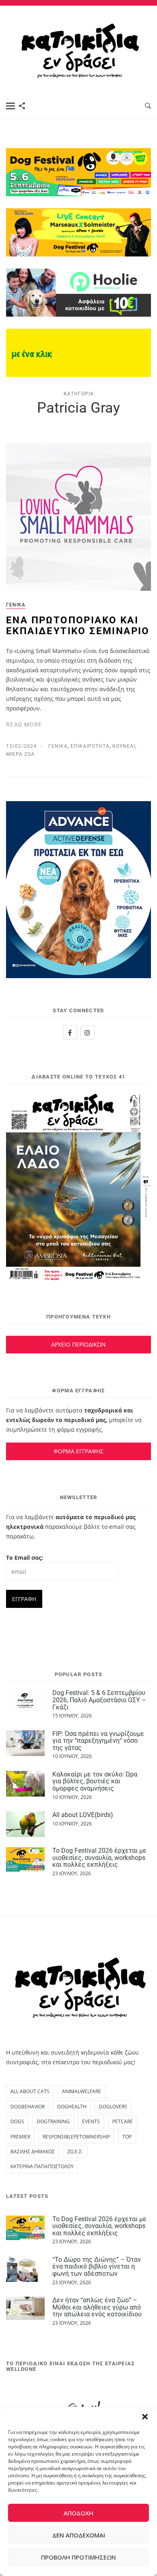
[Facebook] (70, 1033)
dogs (17, 2121)
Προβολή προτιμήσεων (78, 2557)
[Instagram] (88, 1033)
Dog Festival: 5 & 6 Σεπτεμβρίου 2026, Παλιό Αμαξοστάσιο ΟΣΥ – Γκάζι (99, 1700)
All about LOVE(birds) (83, 1815)
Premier (20, 2137)
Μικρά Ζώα (20, 754)
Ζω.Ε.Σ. (75, 2152)
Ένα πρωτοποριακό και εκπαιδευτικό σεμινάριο (78, 625)
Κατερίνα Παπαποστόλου (42, 2166)
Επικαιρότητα (90, 746)
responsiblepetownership (76, 2137)
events (91, 2121)
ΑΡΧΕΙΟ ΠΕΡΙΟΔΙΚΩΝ (78, 1344)
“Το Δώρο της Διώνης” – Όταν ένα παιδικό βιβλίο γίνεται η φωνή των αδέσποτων (97, 2267)
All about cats (30, 2091)
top (127, 2137)
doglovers (113, 2107)
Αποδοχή (78, 2513)
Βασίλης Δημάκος (33, 2152)
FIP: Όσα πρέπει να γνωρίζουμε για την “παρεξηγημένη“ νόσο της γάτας (98, 1741)
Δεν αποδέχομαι (79, 2535)
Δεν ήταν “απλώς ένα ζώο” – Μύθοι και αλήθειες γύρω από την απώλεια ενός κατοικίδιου (97, 2307)
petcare (123, 2121)
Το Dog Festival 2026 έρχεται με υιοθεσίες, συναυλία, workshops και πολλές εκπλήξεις (99, 1858)
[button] (145, 2417)
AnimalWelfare (82, 2091)
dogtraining (53, 2121)
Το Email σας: (25, 1558)
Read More (24, 724)
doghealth (72, 2107)
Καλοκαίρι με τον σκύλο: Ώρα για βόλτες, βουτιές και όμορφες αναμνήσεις (95, 1781)
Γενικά (16, 605)
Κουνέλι (124, 746)
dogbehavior (28, 2107)
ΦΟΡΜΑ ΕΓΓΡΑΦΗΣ (78, 1451)
